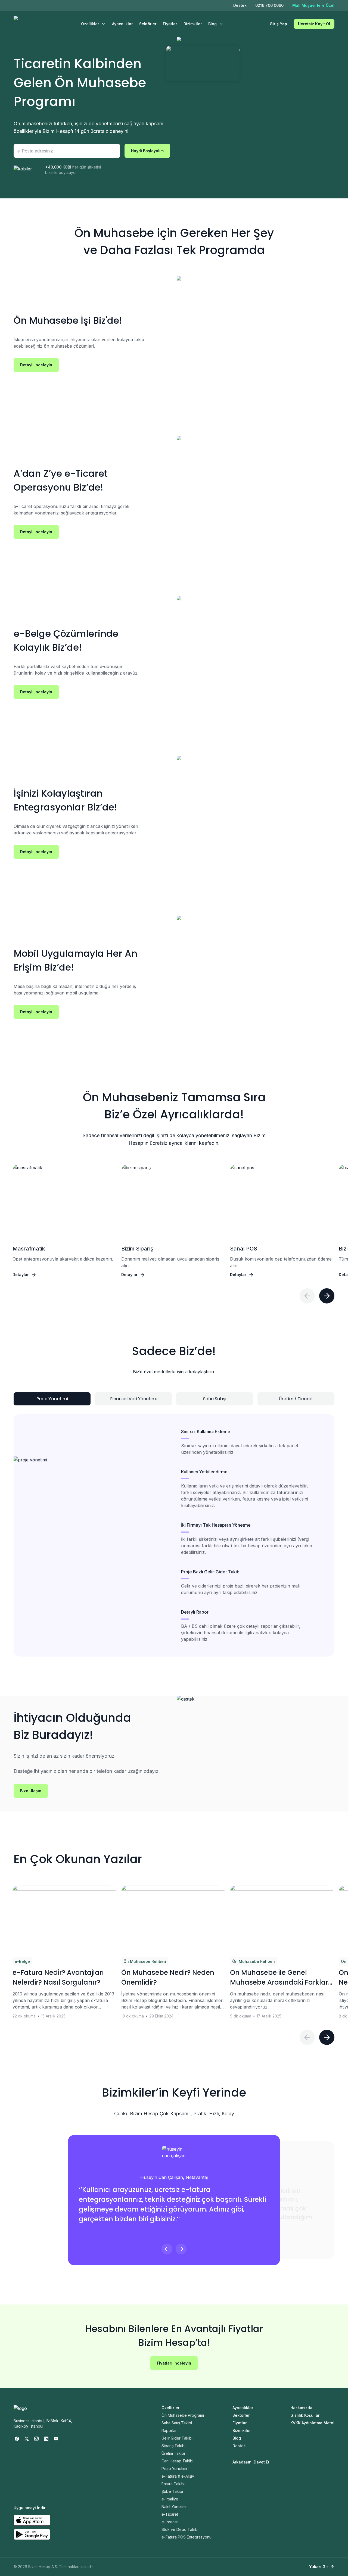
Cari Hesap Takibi (177, 2461)
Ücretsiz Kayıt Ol (314, 24)
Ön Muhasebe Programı (183, 2415)
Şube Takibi (172, 2491)
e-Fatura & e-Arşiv (178, 2476)
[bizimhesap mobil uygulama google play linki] (32, 2534)
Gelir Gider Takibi (177, 2438)
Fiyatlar (170, 24)
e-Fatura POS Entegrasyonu (187, 2537)
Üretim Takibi (173, 2453)
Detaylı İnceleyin (36, 365)
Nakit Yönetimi (174, 2507)
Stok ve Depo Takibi (180, 2529)
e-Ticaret (170, 2514)
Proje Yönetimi (174, 2469)
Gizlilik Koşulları (305, 2415)
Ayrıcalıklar (122, 24)
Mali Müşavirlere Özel (313, 5)
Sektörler (148, 24)
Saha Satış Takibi (177, 2423)
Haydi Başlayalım (147, 151)
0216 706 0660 (269, 5)
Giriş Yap (278, 24)
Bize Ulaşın (31, 1791)
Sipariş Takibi (173, 2446)
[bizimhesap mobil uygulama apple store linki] (32, 2520)
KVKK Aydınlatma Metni (312, 2423)
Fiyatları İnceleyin (174, 2363)
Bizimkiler (193, 24)
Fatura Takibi (173, 2484)
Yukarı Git (319, 2567)
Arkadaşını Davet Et (251, 2462)
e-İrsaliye (170, 2499)
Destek (240, 5)
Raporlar (169, 2430)
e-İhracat (170, 2522)
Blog (212, 24)
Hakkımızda (301, 2408)
